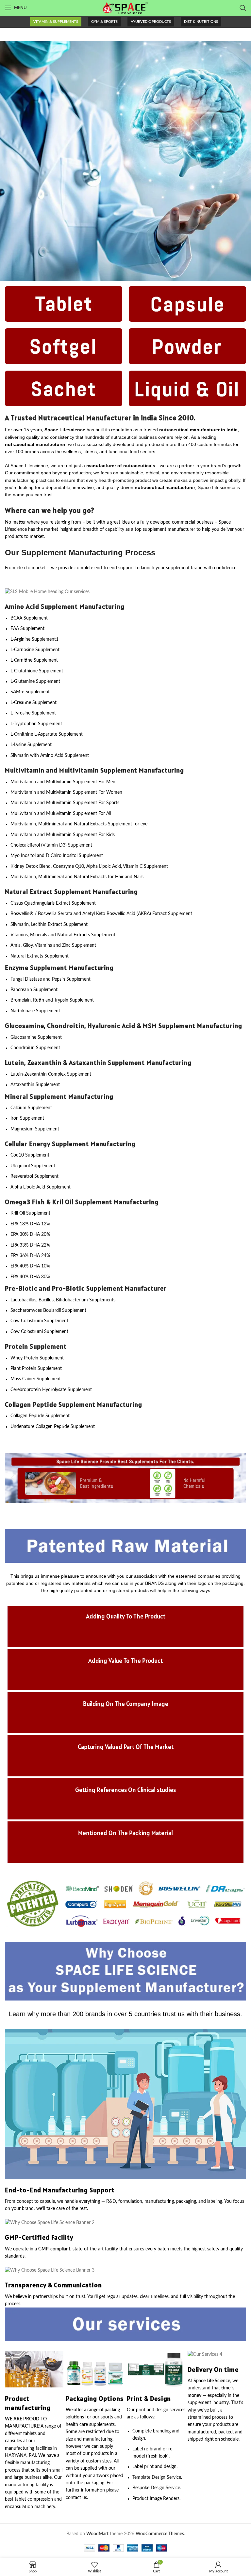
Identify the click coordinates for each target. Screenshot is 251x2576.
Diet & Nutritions (201, 22)
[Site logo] (125, 8)
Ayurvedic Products (151, 22)
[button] (12, 1478)
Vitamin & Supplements (56, 22)
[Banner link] (125, 161)
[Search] (243, 8)
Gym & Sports (104, 22)
